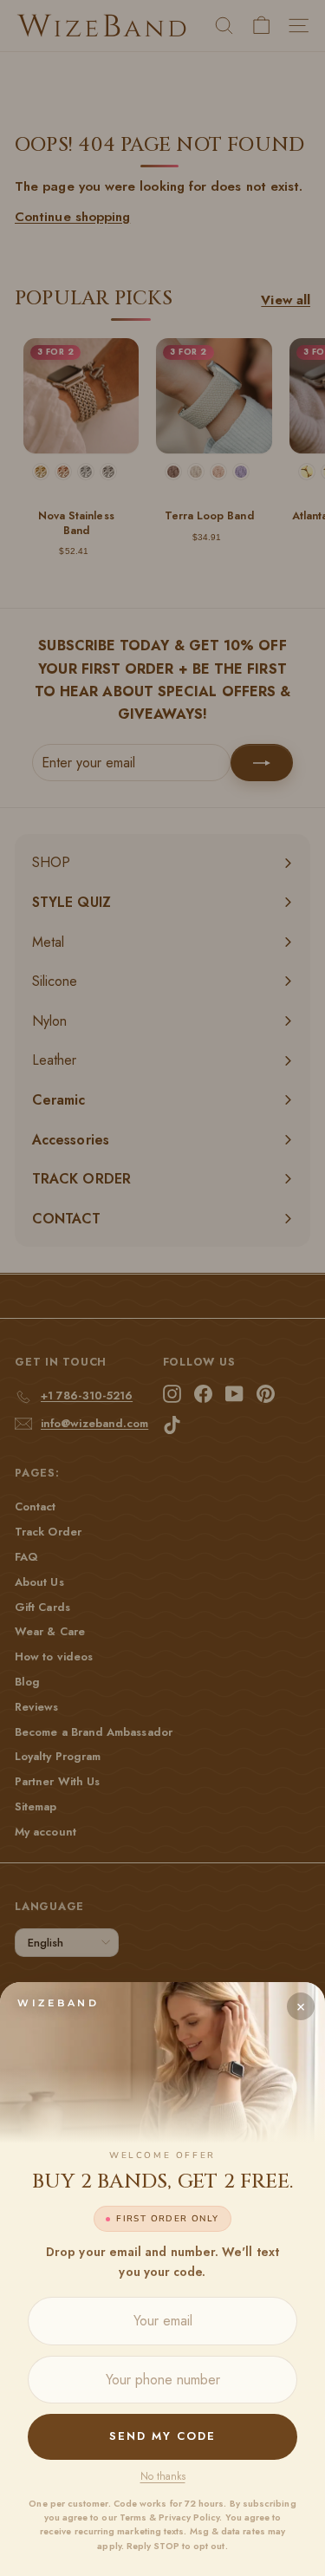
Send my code (162, 2436)
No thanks (163, 2476)
